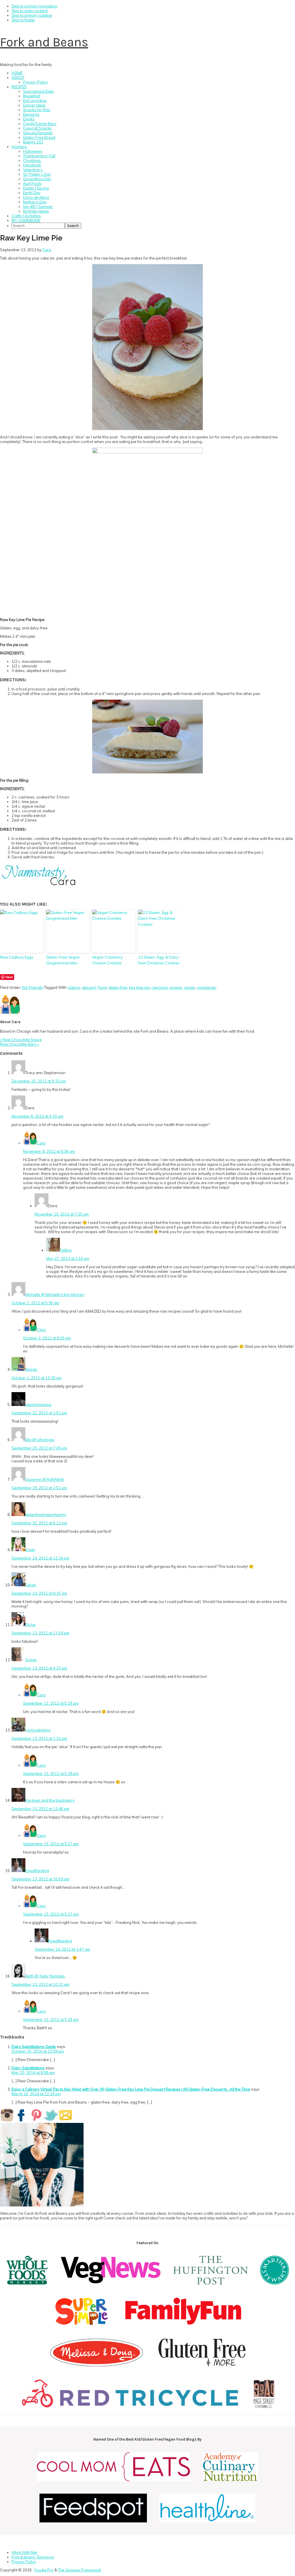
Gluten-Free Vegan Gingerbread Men (63, 960)
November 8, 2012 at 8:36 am (49, 1151)
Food (102, 987)
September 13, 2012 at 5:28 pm (51, 1774)
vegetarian (207, 987)
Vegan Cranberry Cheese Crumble (107, 960)
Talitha (66, 1250)
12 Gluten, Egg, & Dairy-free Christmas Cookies (159, 960)
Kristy (30, 1550)
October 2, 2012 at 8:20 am (47, 1338)
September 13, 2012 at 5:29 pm (51, 1703)
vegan (190, 987)
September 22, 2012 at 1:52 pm (39, 1413)
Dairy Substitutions (28, 2068)
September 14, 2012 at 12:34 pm (40, 1558)
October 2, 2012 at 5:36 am (35, 1303)
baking (74, 987)
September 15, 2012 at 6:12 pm (39, 1523)
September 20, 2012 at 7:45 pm (39, 1448)
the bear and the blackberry (50, 1800)
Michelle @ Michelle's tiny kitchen (55, 1294)
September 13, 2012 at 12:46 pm (40, 1809)
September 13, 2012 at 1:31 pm (39, 1738)
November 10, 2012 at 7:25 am (62, 1214)
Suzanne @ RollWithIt (45, 1479)
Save (9, 977)
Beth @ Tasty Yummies (45, 1976)
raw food (159, 987)
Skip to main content (30, 11)
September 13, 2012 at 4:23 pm (39, 1668)
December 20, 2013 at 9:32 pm (39, 1081)
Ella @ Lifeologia (40, 1440)
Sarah (31, 1585)
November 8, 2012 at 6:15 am (37, 1116)
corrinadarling (38, 1730)
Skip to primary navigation (35, 6)
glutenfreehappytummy (46, 1515)
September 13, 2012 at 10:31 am (40, 1984)
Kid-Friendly (33, 987)
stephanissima (38, 1405)
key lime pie (139, 987)
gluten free (118, 987)
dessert (89, 987)
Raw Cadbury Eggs (17, 957)
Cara (41, 1143)
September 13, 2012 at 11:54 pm (40, 1633)
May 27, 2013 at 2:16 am (68, 1258)
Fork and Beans (44, 42)
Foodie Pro (44, 2570)
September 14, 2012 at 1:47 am (62, 1949)
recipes (176, 987)
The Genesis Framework (80, 2570)
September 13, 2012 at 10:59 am (40, 1879)
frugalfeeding (37, 1871)
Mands (31, 1369)
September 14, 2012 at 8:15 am (39, 1593)
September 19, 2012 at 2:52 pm (39, 1488)
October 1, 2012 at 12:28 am (37, 1378)
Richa (30, 1625)
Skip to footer (23, 20)
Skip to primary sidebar (32, 15)
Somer (31, 1660)
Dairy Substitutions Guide (34, 2047)
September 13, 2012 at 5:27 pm (51, 1844)
